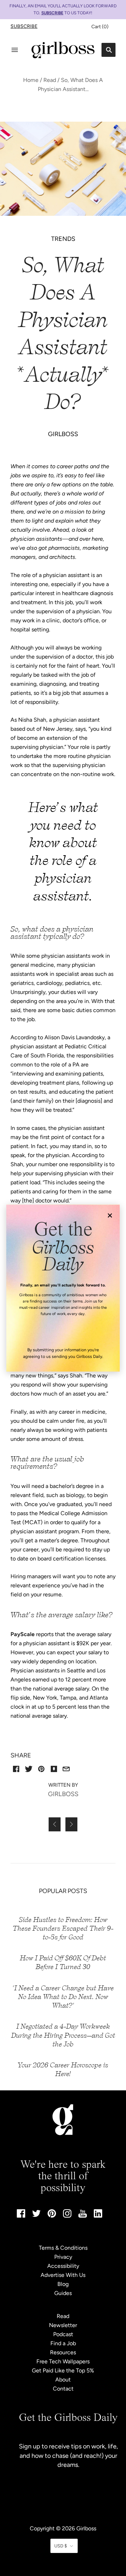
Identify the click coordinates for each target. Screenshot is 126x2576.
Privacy (63, 2257)
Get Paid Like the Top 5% (63, 2370)
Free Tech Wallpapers (63, 2361)
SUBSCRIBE (52, 13)
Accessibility (63, 2266)
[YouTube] (83, 2216)
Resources (63, 2352)
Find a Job (63, 2343)
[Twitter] (36, 2215)
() (100, 27)
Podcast (63, 2334)
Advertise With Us (63, 2275)
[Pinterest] (52, 2216)
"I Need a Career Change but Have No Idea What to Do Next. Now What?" (63, 1997)
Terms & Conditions (63, 2248)
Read (50, 80)
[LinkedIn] (98, 2216)
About (63, 2380)
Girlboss (86, 2528)
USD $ (61, 2546)
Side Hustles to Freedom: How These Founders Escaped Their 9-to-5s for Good (63, 1928)
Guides (63, 2293)
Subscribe (24, 26)
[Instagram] (67, 2216)
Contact (63, 2389)
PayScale (23, 1634)
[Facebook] (21, 2216)
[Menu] (15, 50)
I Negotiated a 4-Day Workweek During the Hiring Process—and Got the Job (63, 2035)
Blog (63, 2284)
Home (31, 80)
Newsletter (63, 2325)
